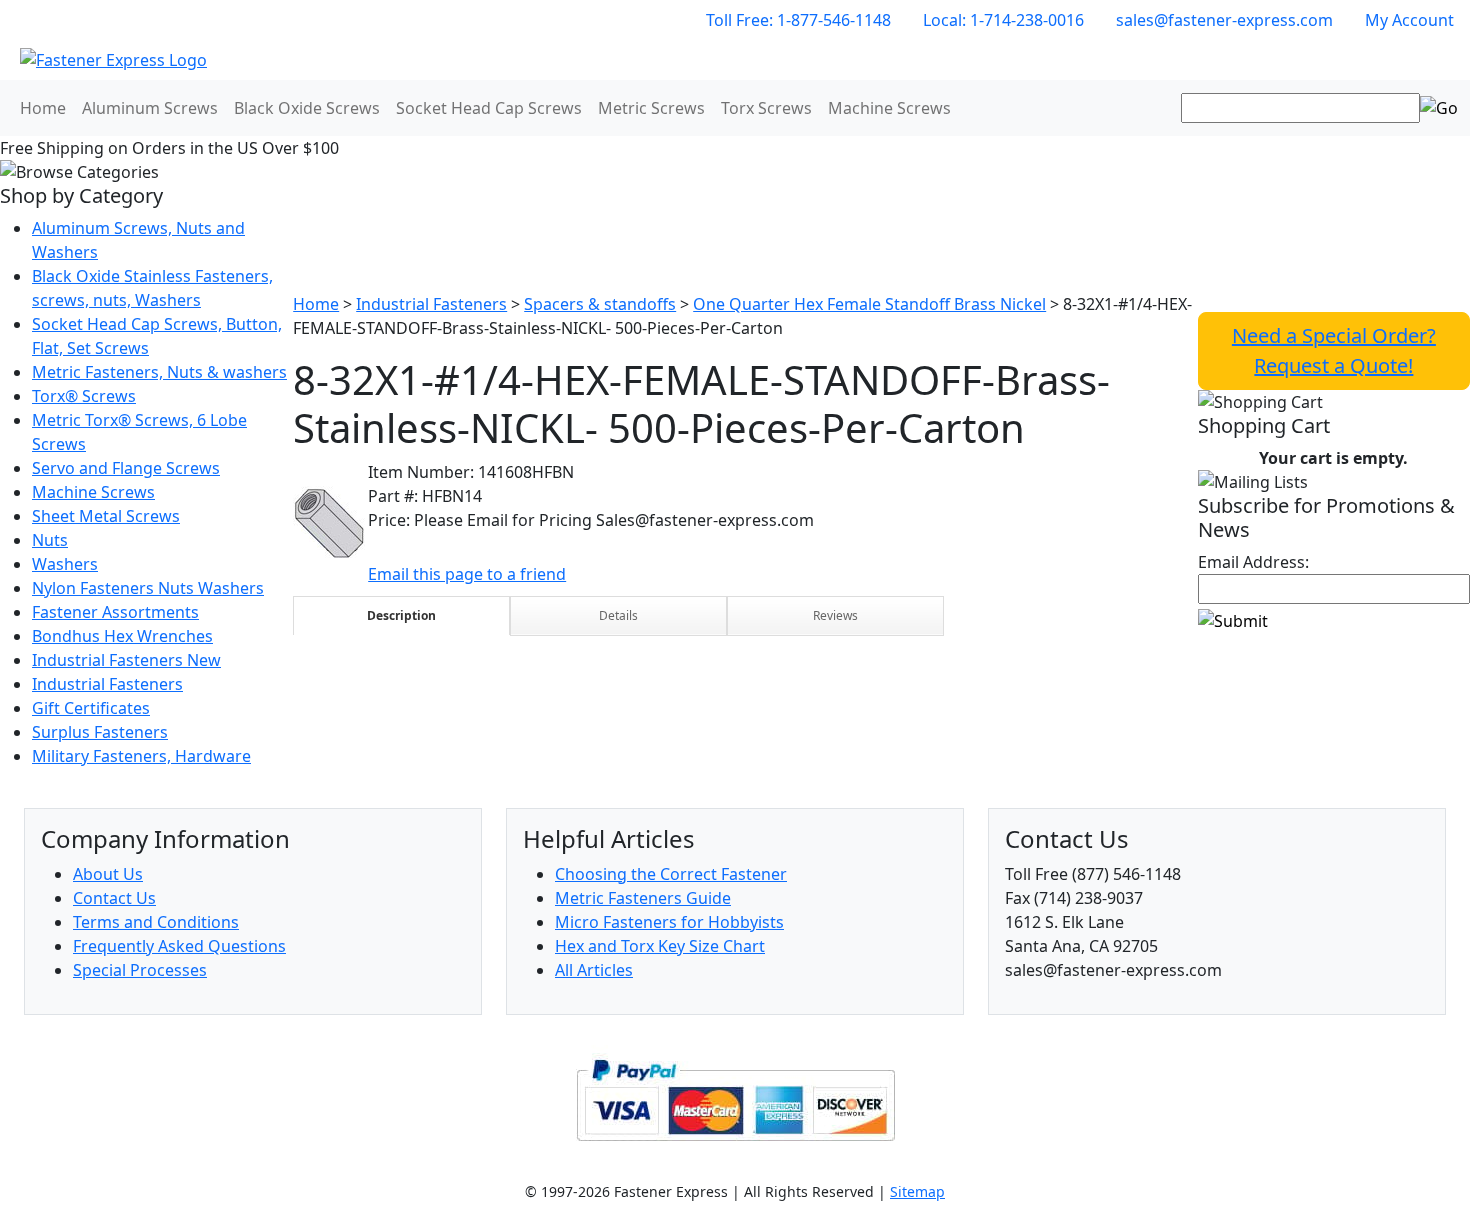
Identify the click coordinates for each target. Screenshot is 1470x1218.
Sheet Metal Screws (106, 516)
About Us (108, 874)
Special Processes (140, 970)
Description (401, 615)
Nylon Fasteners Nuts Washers (148, 588)
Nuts (50, 540)
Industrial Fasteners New (126, 660)
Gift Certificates (91, 708)
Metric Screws (651, 108)
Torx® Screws (84, 396)
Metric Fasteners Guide (643, 898)
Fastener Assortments (115, 612)
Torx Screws (766, 108)
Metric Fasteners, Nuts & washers (159, 372)
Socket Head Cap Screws (489, 108)
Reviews (835, 615)
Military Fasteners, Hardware (141, 756)
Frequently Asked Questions (179, 946)
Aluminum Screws (150, 108)
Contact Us (114, 898)
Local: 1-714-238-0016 (1003, 20)
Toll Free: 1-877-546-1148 (798, 20)
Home (43, 108)
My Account (1409, 20)
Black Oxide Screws (307, 108)
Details (618, 615)
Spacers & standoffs (600, 304)
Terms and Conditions (156, 922)
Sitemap (917, 1191)
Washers (65, 564)
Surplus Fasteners (100, 732)
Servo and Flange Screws (126, 468)
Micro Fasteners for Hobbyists (669, 922)
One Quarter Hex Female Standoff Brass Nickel (869, 304)
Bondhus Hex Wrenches (122, 636)
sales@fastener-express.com (1224, 20)
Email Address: (1253, 562)
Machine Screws (889, 108)
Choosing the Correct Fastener (671, 874)
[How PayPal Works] (735, 1098)
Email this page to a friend (467, 574)
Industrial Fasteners (107, 684)
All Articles (594, 970)
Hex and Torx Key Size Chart (660, 946)
